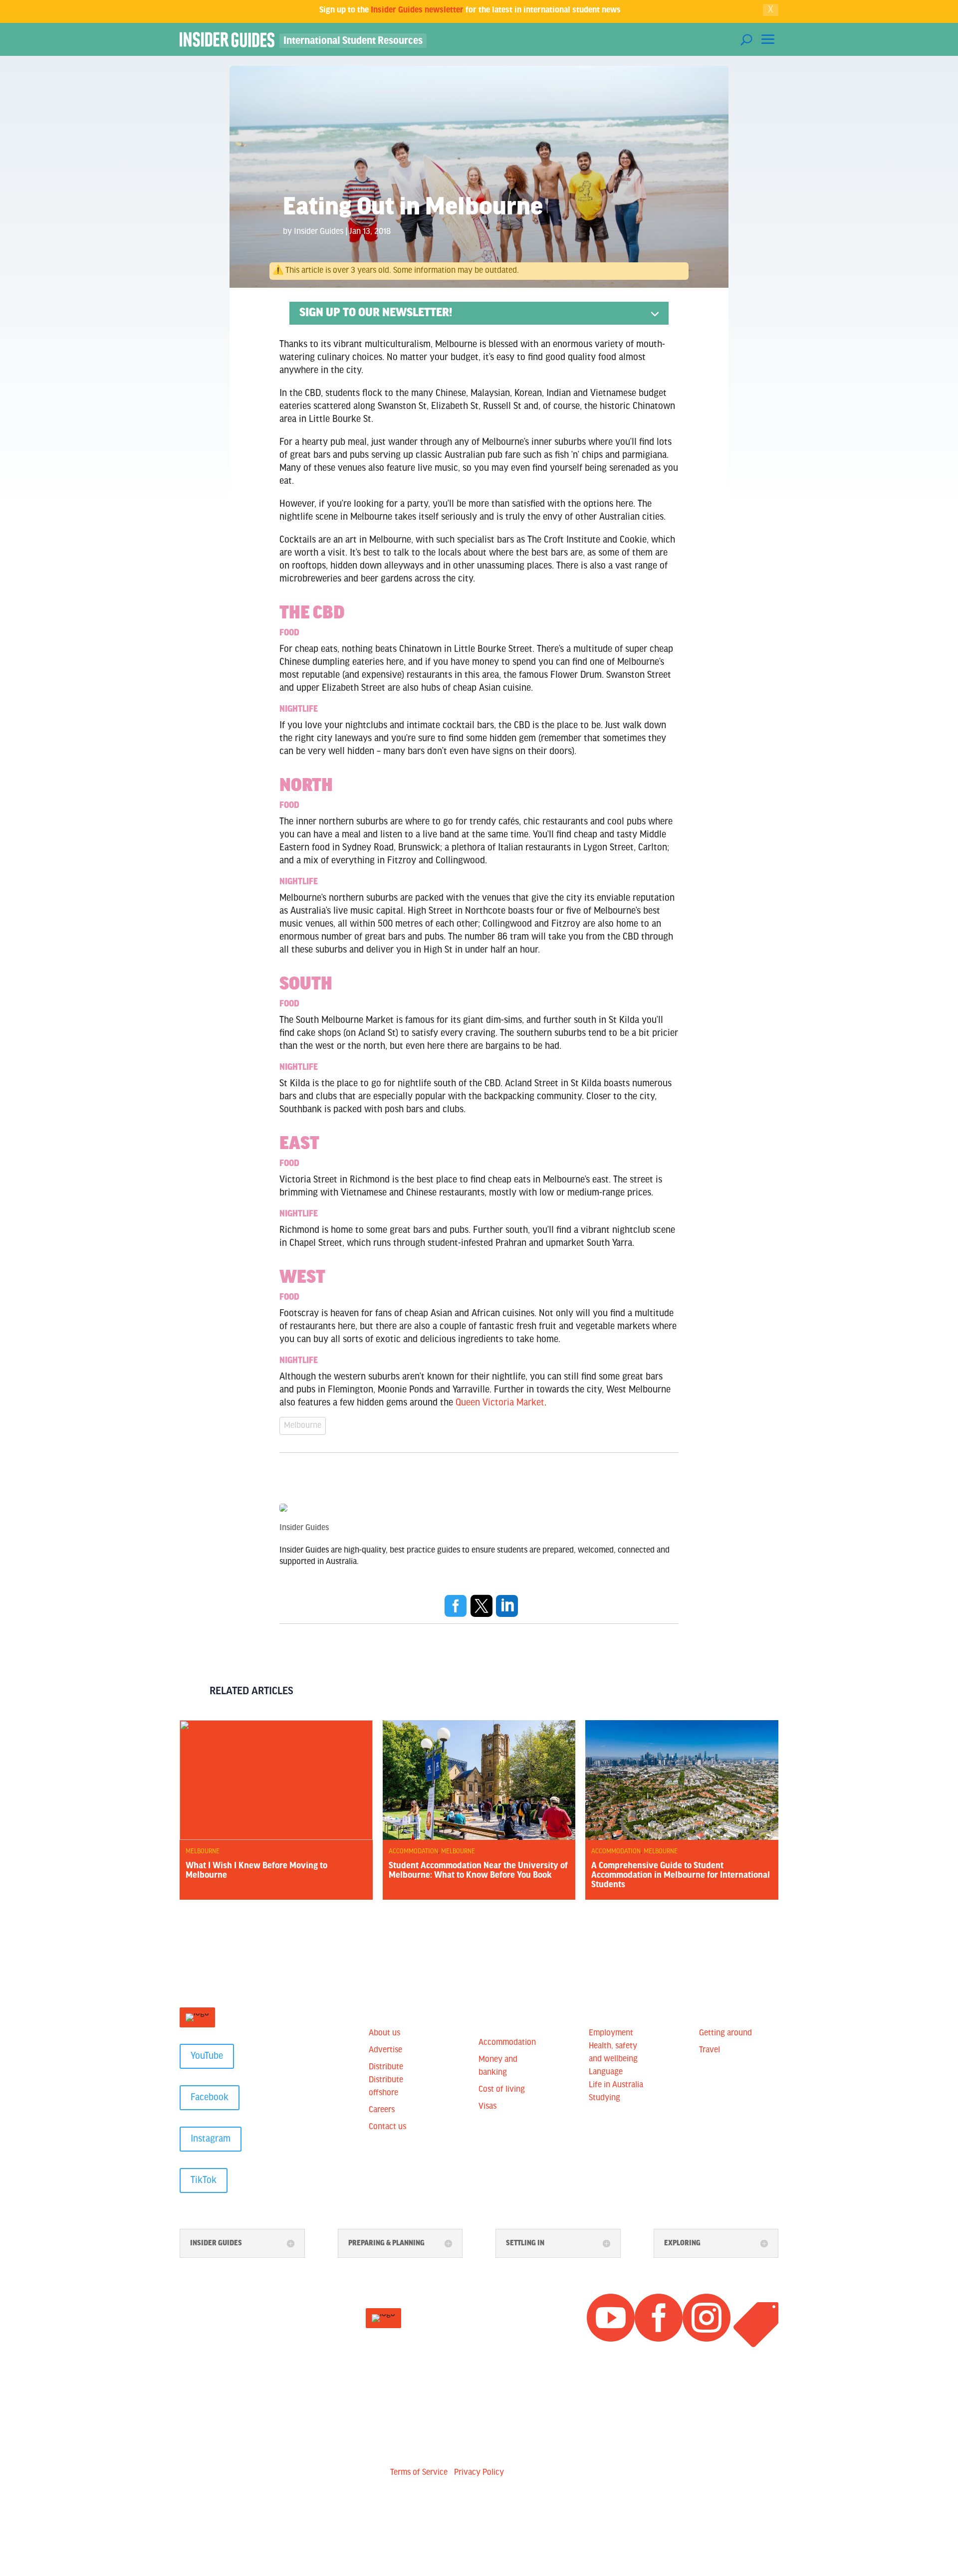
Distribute (386, 2067)
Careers (382, 2110)
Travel (710, 2050)
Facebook (210, 2098)
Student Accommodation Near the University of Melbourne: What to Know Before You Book (478, 1871)
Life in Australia (616, 2085)
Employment (611, 2033)
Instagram (211, 2139)
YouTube (207, 2056)
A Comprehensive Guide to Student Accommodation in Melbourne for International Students (681, 1876)
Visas (487, 2107)
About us (384, 2033)
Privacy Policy (479, 2473)
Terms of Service (419, 2473)
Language (606, 2072)
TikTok (204, 2180)
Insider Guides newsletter (417, 10)
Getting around (725, 2033)
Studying (604, 2098)
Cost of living (502, 2090)
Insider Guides (319, 232)
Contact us (387, 2127)
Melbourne (303, 1426)
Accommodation (413, 1852)
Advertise (385, 2050)
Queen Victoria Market (500, 1403)
